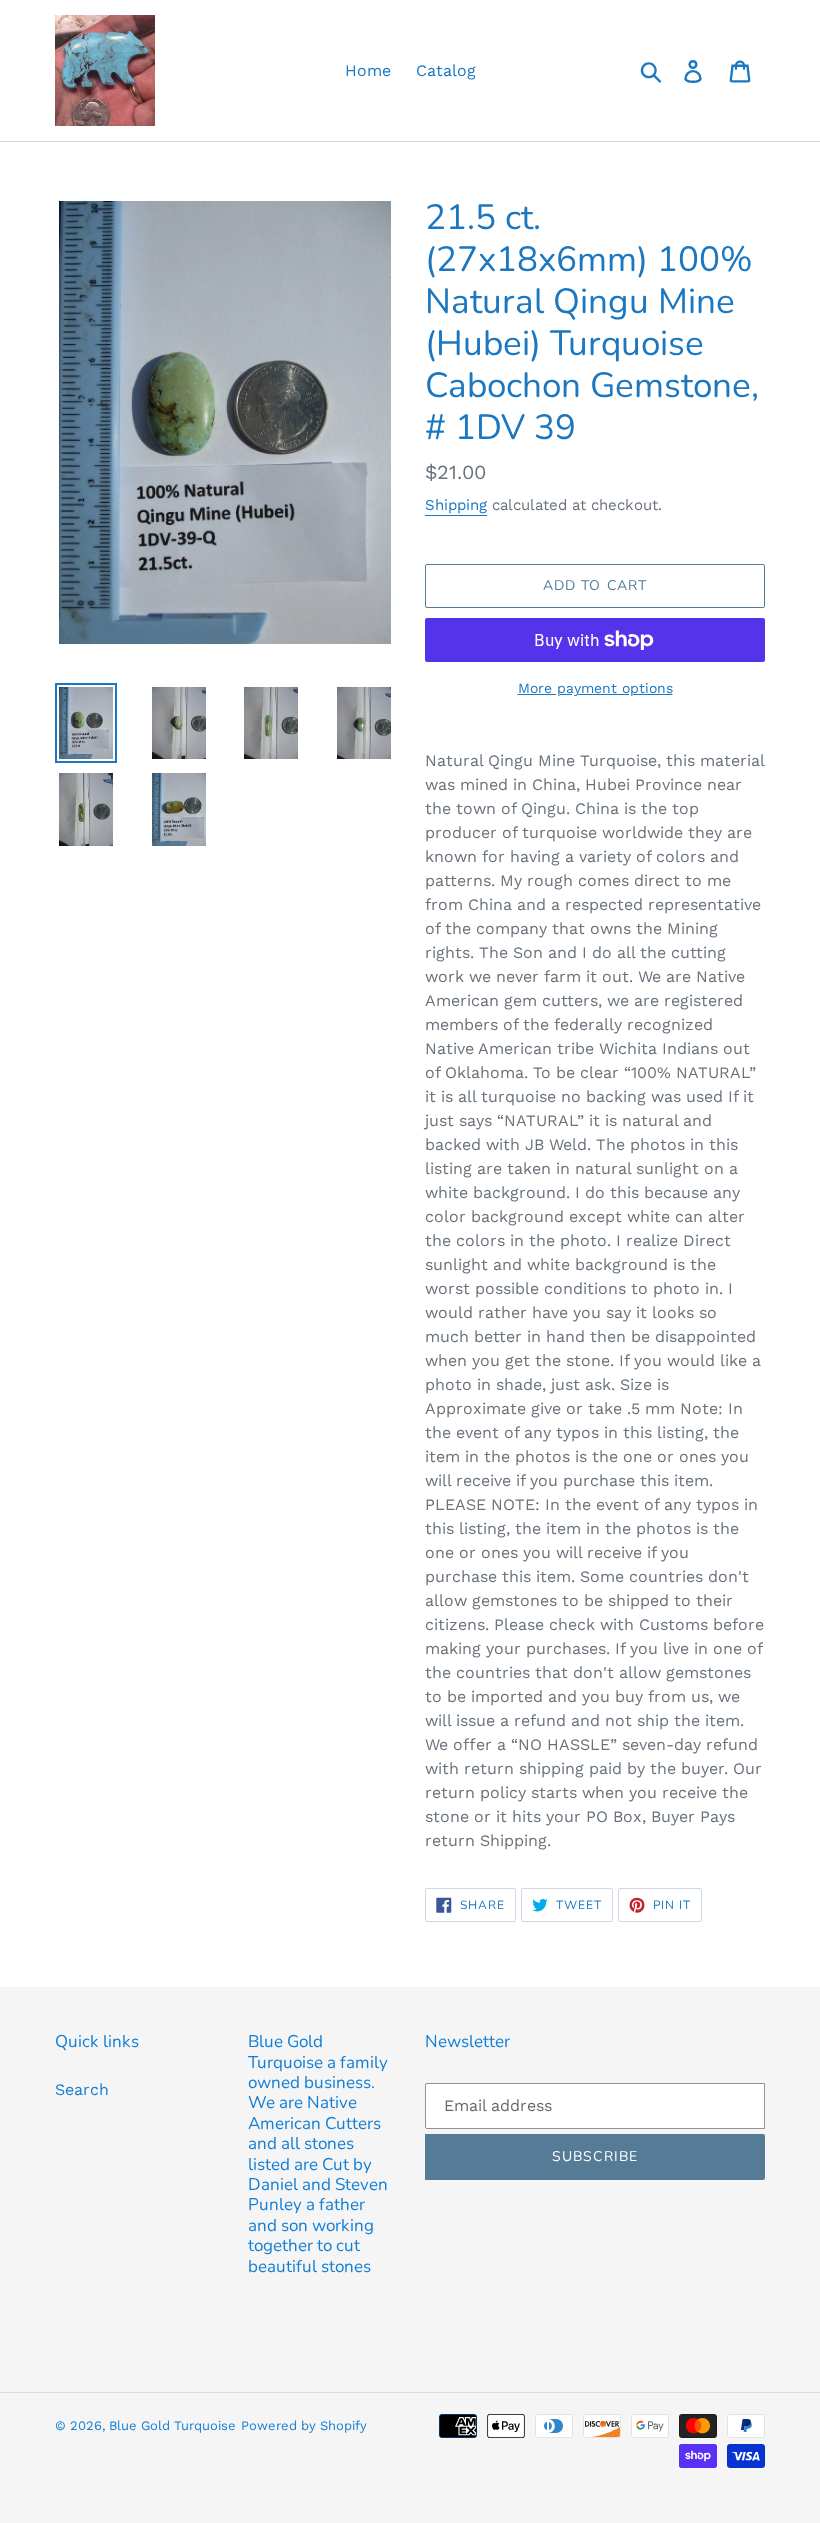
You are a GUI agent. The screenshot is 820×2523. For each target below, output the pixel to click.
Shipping (456, 505)
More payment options (595, 688)
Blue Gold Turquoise (172, 2425)
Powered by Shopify (304, 2425)
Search (82, 2089)
